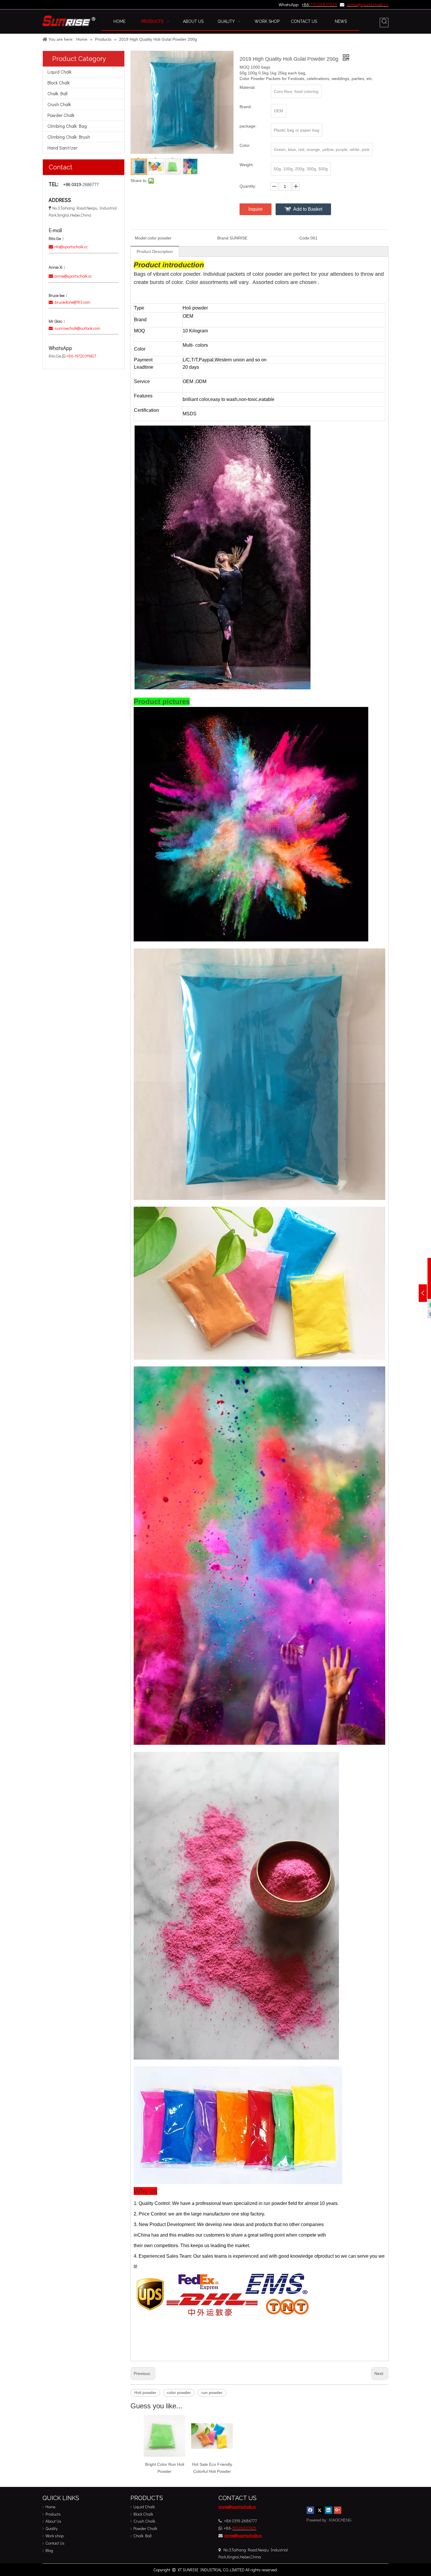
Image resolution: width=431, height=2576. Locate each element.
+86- (306, 4)
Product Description (155, 251)
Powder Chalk (61, 115)
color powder (179, 2393)
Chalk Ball (57, 93)
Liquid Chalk (60, 72)
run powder (212, 2393)
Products (53, 2514)
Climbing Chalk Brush (69, 137)
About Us (53, 2521)
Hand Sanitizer (62, 148)
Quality (51, 2528)
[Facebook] (310, 2510)
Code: (305, 238)
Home (50, 2507)
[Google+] (338, 2510)
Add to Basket (308, 209)
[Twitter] (319, 2510)
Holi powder (145, 2393)
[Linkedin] (329, 2510)
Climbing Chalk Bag (67, 126)
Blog (49, 2550)
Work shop (55, 2536)
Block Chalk (59, 83)
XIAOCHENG (340, 2520)
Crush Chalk (59, 104)
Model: (141, 238)
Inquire (256, 209)
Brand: (223, 238)
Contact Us (55, 2543)
